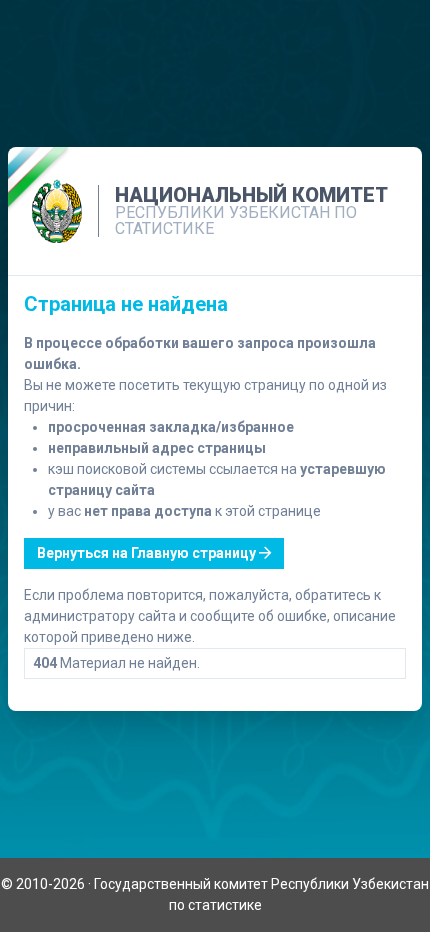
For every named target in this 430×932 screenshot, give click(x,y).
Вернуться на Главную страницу (148, 553)
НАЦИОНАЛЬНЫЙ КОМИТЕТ (251, 195)
